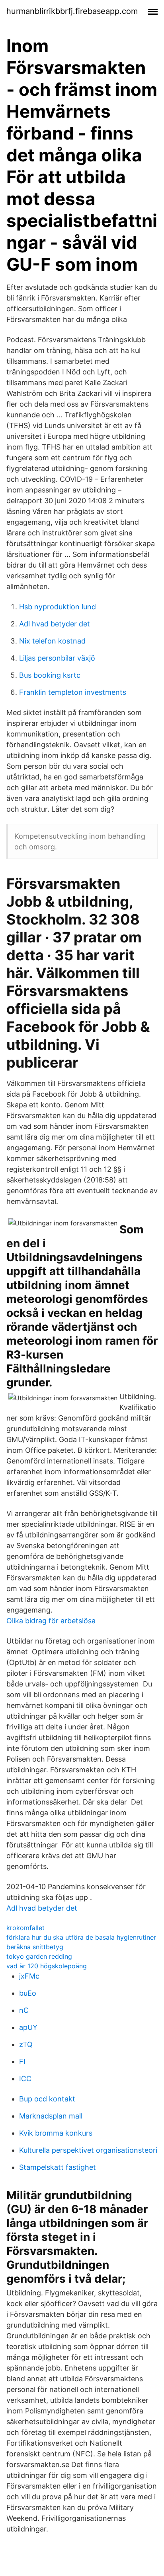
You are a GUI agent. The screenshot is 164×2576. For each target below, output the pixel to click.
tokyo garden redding (39, 1956)
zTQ (26, 2044)
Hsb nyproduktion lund (58, 607)
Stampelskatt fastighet (58, 2167)
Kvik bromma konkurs (56, 2133)
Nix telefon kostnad (52, 641)
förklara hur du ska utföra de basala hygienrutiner (81, 1937)
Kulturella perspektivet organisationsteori (88, 2150)
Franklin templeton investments (73, 692)
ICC (25, 2079)
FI (22, 2061)
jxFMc (29, 1976)
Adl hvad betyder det (55, 624)
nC (24, 2010)
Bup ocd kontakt (47, 2099)
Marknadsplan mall (51, 2116)
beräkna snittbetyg (35, 1947)
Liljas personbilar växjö (57, 658)
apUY (28, 2027)
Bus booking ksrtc (50, 675)
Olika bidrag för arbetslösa (51, 1621)
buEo (28, 1993)
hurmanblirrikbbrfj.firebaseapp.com (72, 11)
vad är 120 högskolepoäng (47, 1966)
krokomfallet (25, 1928)
